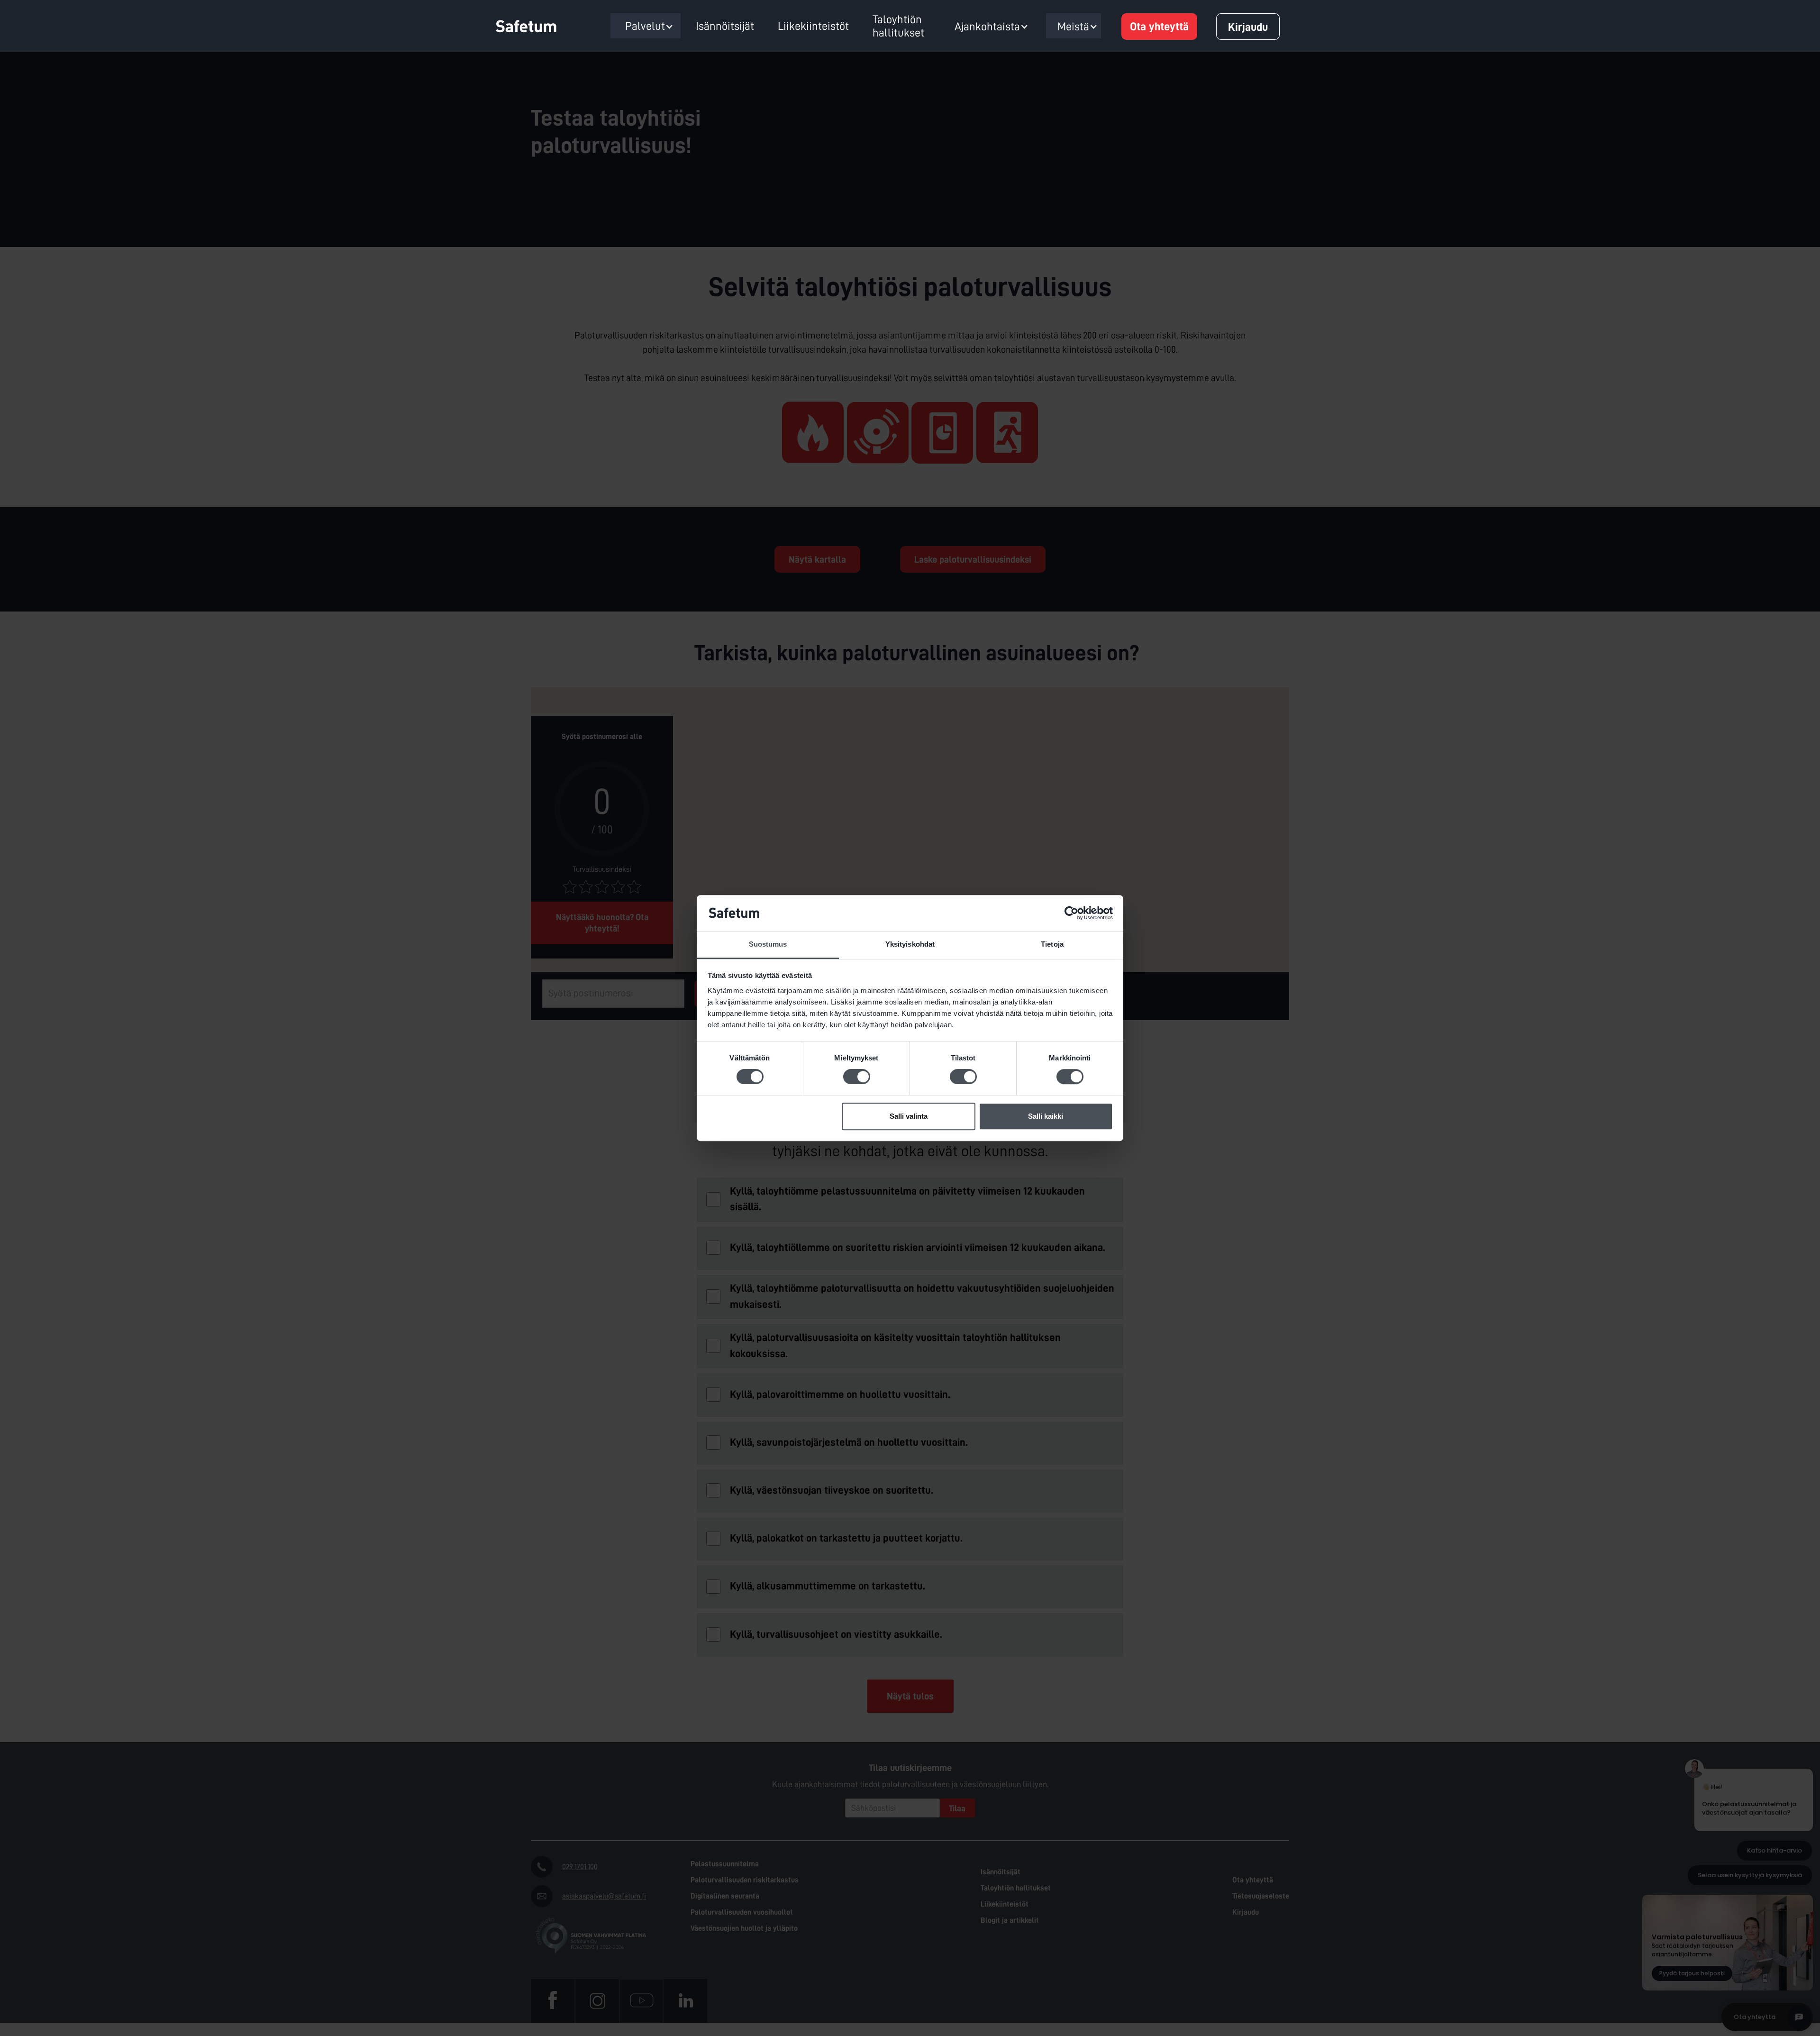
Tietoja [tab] (1052, 945)
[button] (649, 27)
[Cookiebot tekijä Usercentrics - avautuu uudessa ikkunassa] (1071, 913)
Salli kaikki (1046, 1116)
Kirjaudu (1248, 27)
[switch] (857, 1077)
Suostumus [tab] (768, 945)
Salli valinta (909, 1116)
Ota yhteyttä (1159, 27)
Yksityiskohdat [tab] (910, 945)
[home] (533, 27)
